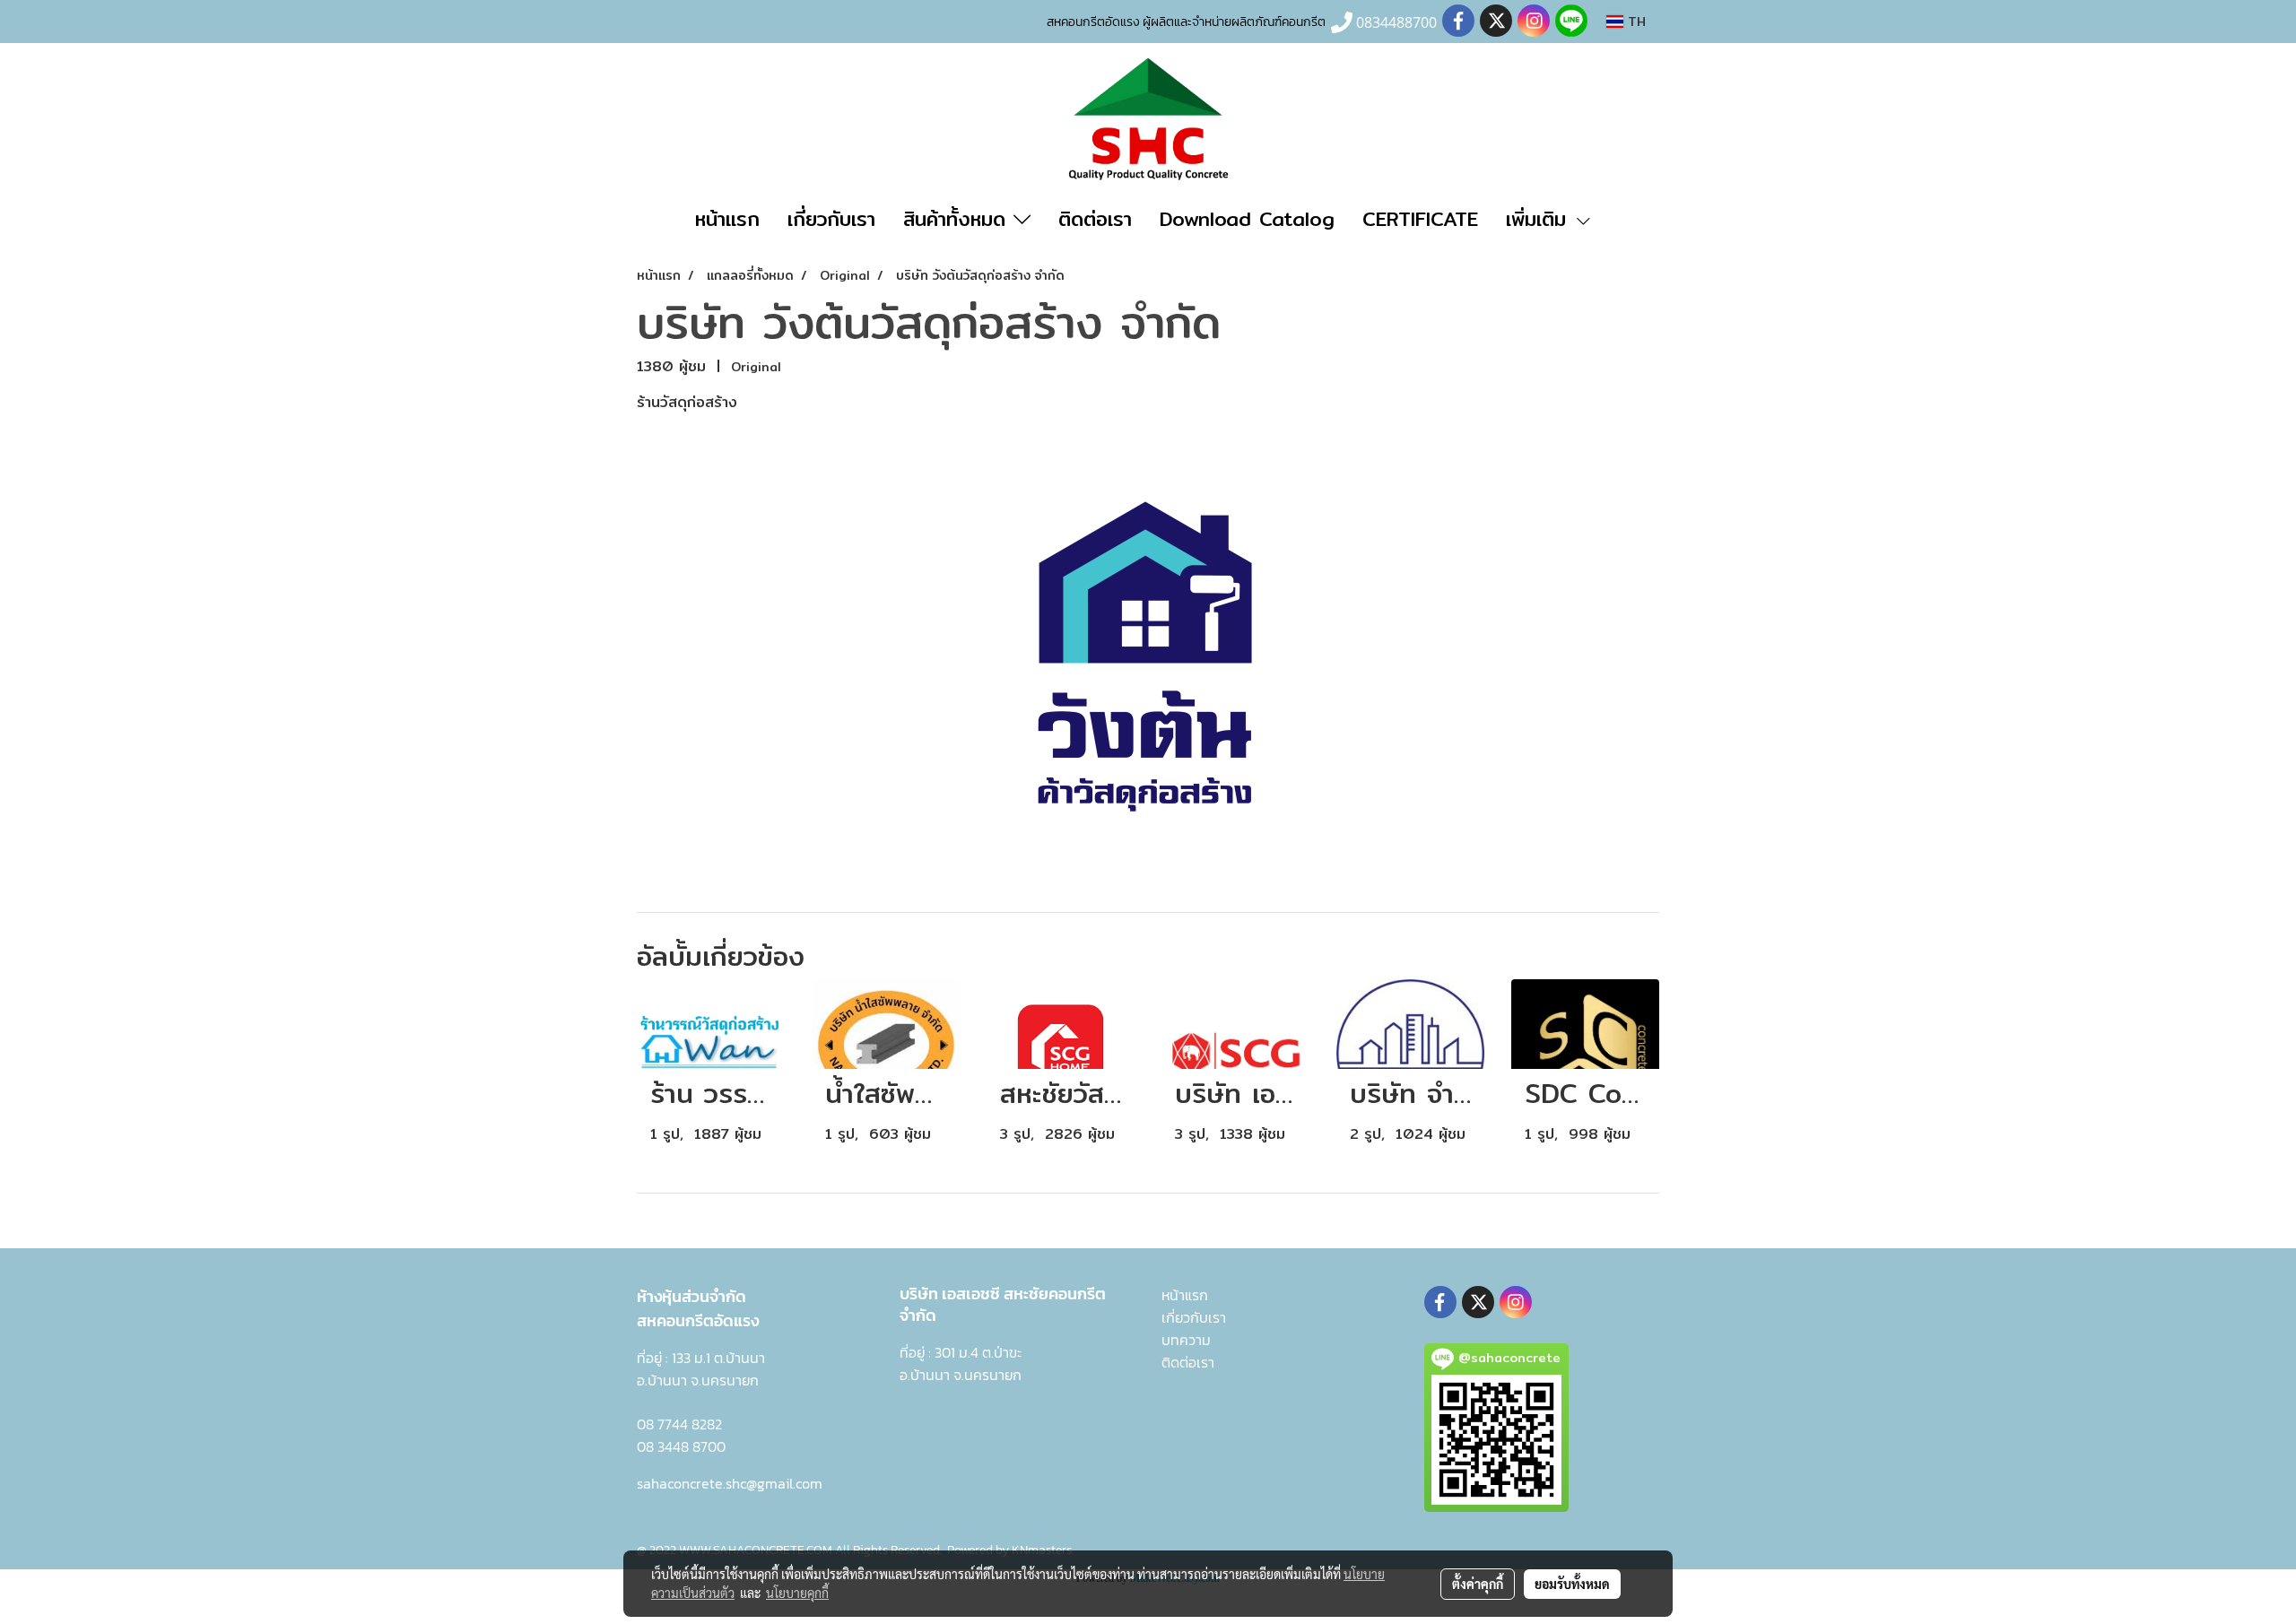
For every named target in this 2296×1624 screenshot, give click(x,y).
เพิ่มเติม (1540, 219)
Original (756, 367)
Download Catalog (1247, 219)
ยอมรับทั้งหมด (1572, 1584)
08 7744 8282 (679, 1424)
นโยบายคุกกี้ (797, 1593)
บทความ (1186, 1340)
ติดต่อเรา (1095, 219)
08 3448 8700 (681, 1446)
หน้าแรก (727, 219)
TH (1635, 22)
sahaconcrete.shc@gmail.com (730, 1483)
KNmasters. (1043, 1550)
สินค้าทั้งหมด (958, 219)
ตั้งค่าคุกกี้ (1478, 1584)
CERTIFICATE (1420, 219)
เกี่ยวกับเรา (831, 219)
